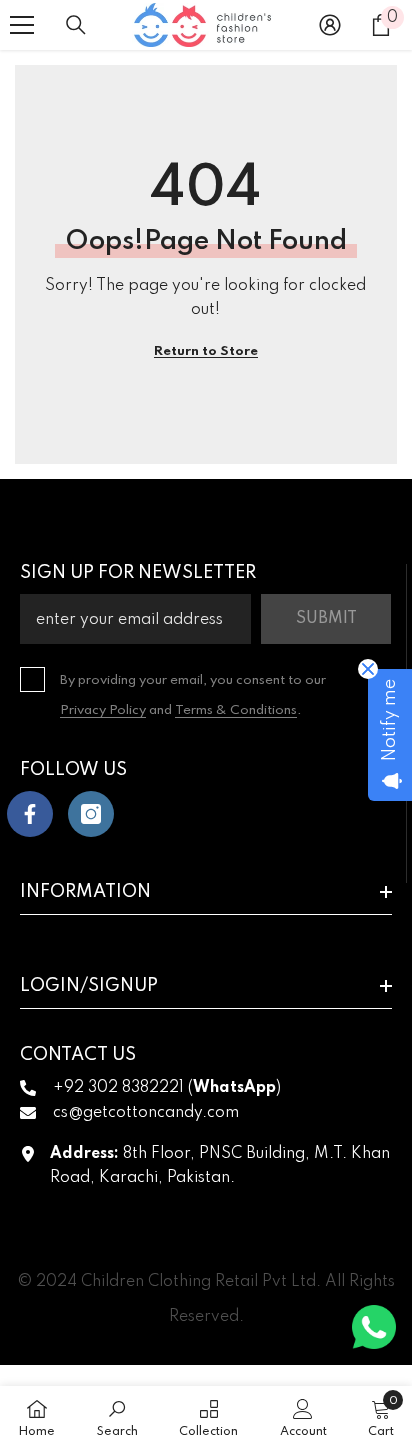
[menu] (22, 25)
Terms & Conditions (236, 710)
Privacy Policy (103, 710)
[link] (117, 1417)
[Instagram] (91, 814)
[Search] (76, 25)
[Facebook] (30, 814)
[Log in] (330, 25)
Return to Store (206, 351)
